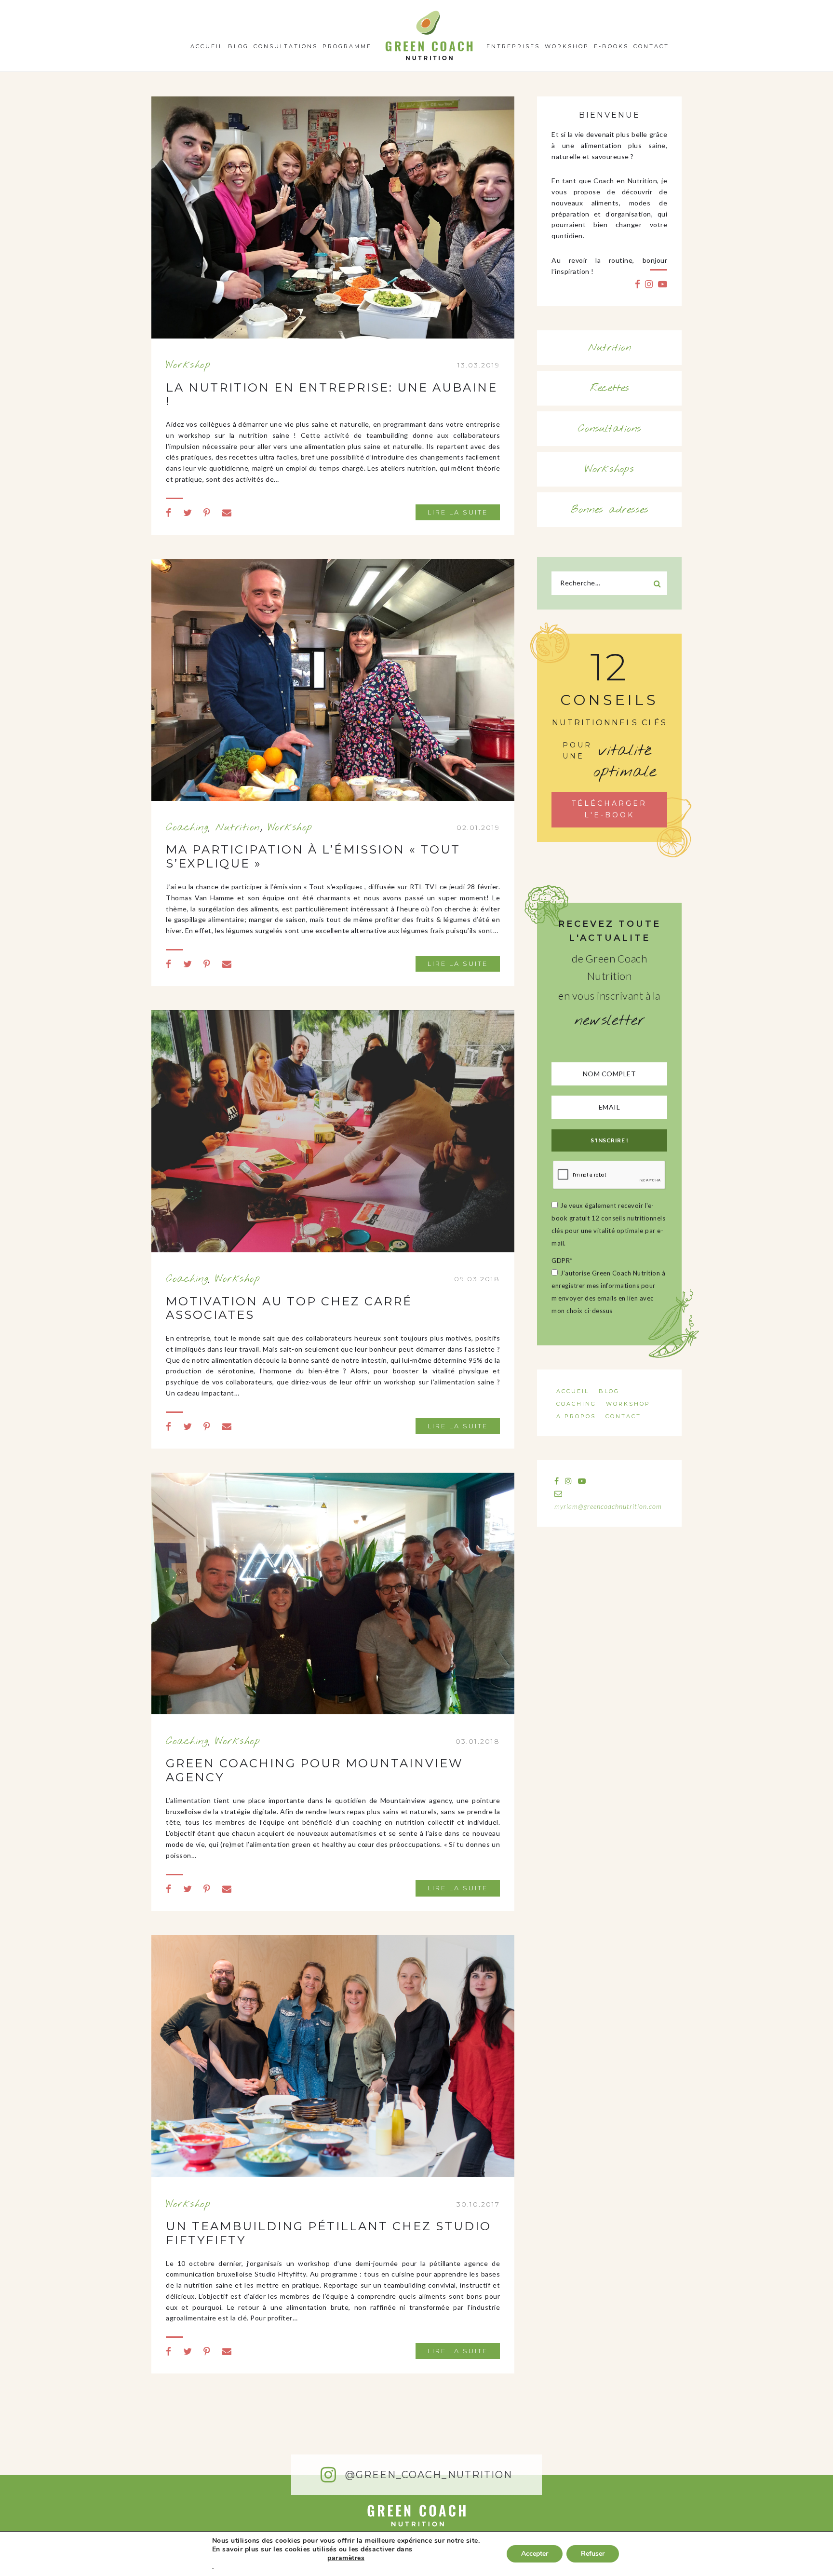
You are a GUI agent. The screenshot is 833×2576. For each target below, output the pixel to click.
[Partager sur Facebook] (169, 512)
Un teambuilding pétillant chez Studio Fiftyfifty (329, 2233)
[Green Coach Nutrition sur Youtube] (663, 284)
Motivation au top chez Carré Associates (289, 1308)
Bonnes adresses (610, 510)
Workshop (567, 46)
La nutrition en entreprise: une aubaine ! (332, 394)
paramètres (346, 2558)
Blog (238, 46)
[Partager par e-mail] (227, 512)
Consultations (286, 46)
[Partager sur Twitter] (188, 512)
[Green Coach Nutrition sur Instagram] (649, 284)
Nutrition (238, 827)
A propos (576, 1416)
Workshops (610, 469)
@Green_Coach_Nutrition (427, 2475)
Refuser (593, 2554)
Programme (347, 46)
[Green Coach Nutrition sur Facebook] (638, 284)
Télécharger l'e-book (609, 809)
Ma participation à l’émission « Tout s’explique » (313, 856)
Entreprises (513, 46)
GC (429, 14)
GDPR (562, 1261)
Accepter (535, 2554)
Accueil (207, 46)
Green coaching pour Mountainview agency (315, 1770)
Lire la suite (458, 512)
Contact (651, 46)
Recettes (610, 388)
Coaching (187, 827)
